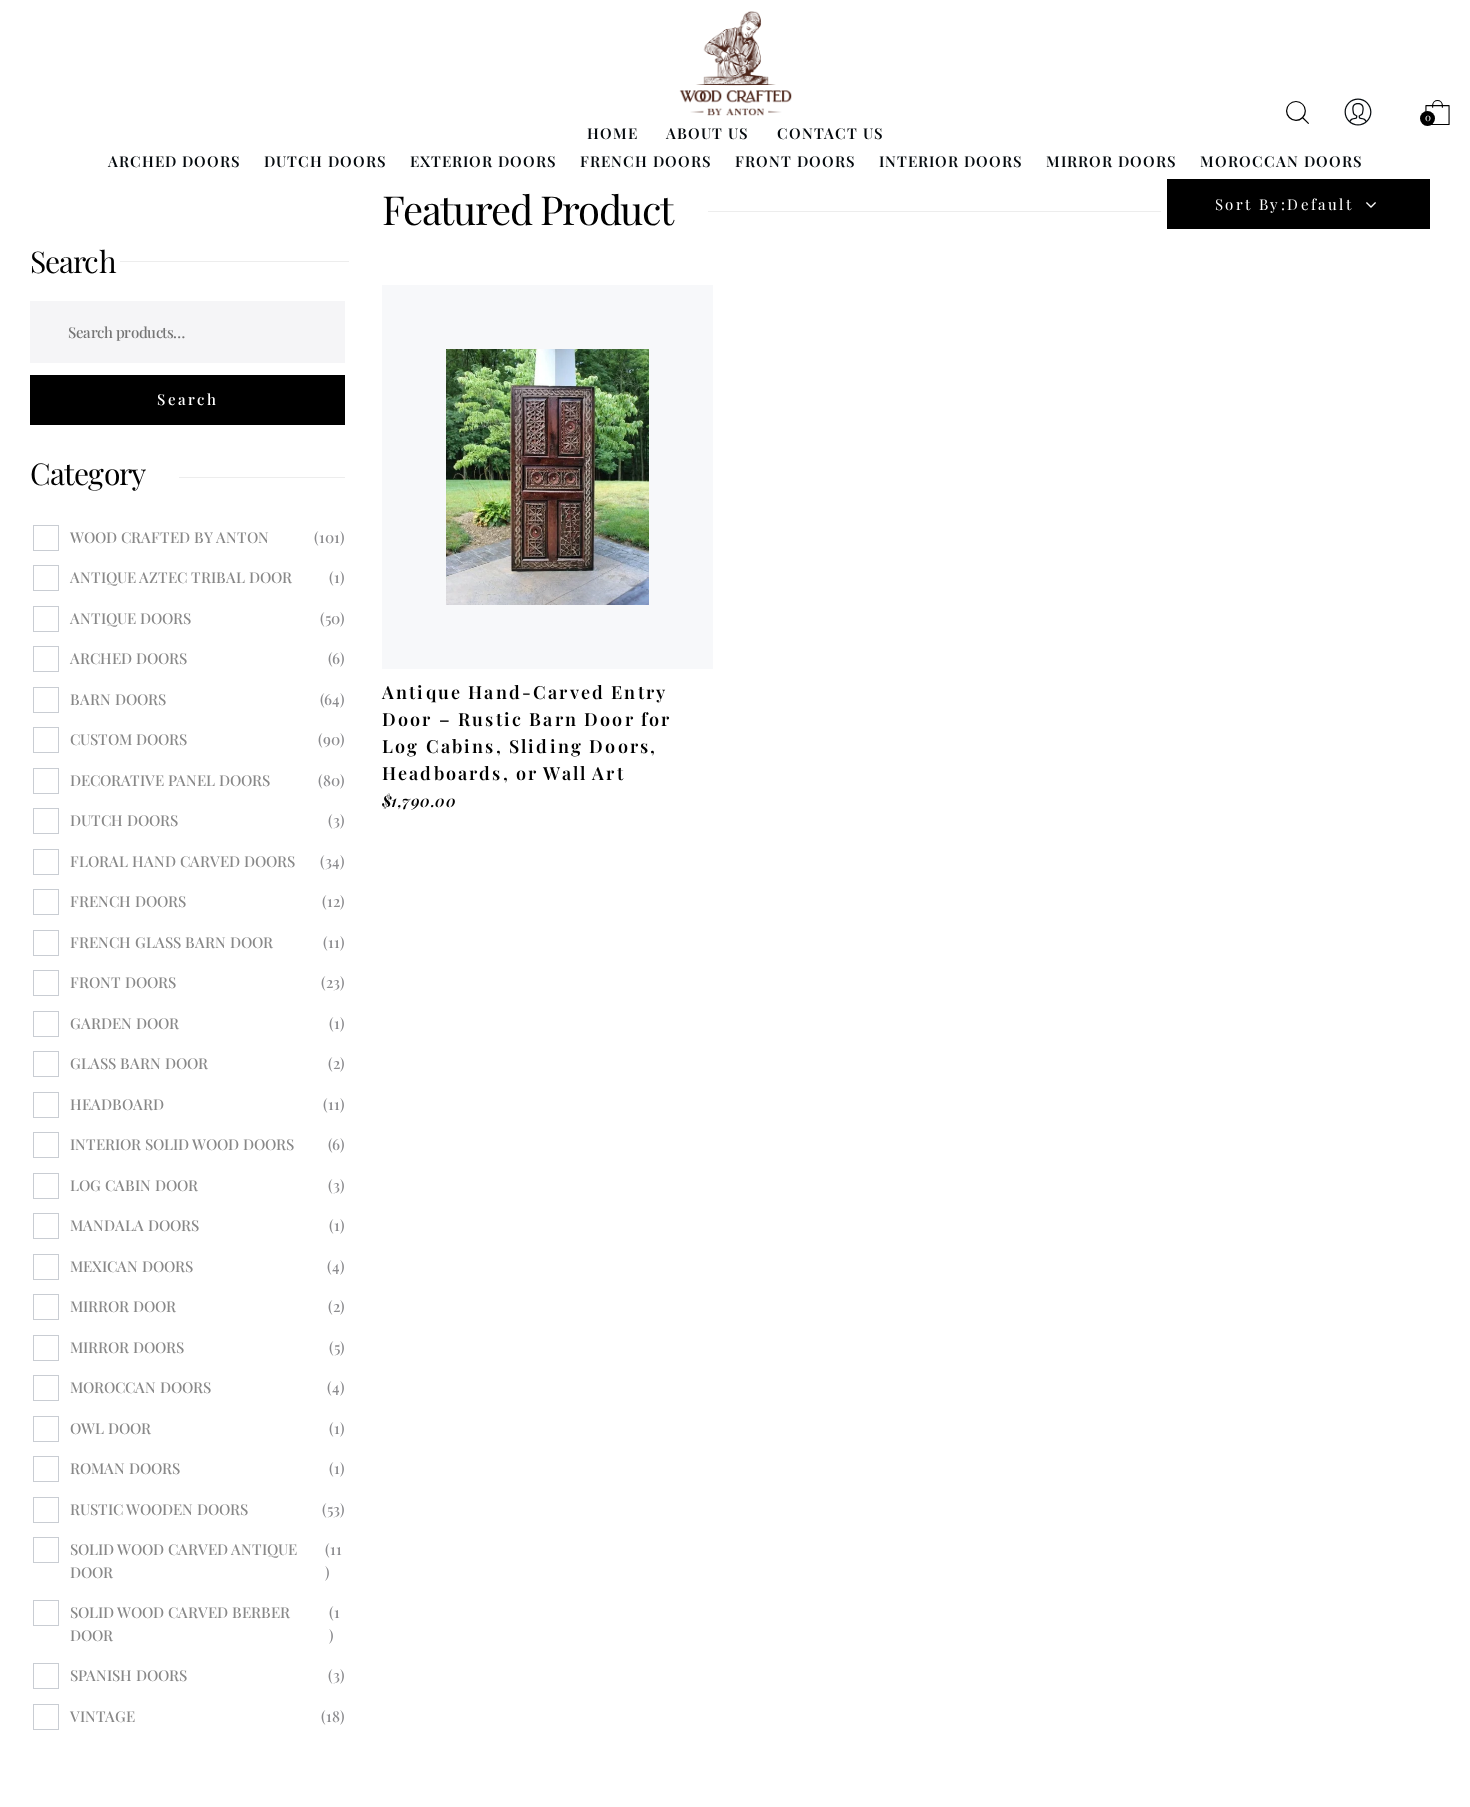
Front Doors (795, 161)
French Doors (646, 161)
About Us (707, 133)
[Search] (187, 400)
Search (73, 261)
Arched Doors (174, 161)
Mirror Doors (1111, 161)
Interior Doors (951, 161)
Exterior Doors (483, 161)
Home (612, 133)
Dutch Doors (325, 161)
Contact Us (830, 133)
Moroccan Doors (1281, 161)
